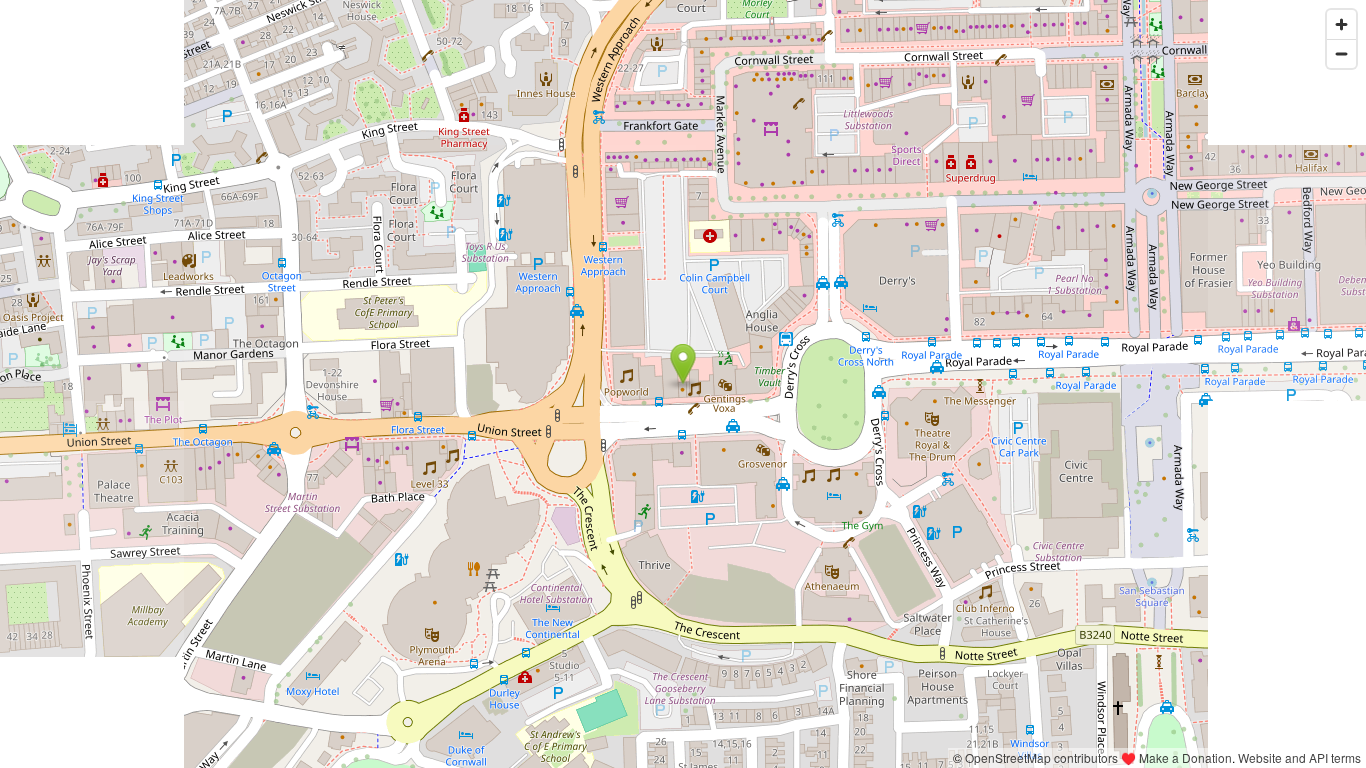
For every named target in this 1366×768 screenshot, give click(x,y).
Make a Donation (1185, 757)
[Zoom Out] (1341, 53)
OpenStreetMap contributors (1041, 757)
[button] (683, 364)
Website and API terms (1299, 757)
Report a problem (896, 757)
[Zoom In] (1341, 24)
